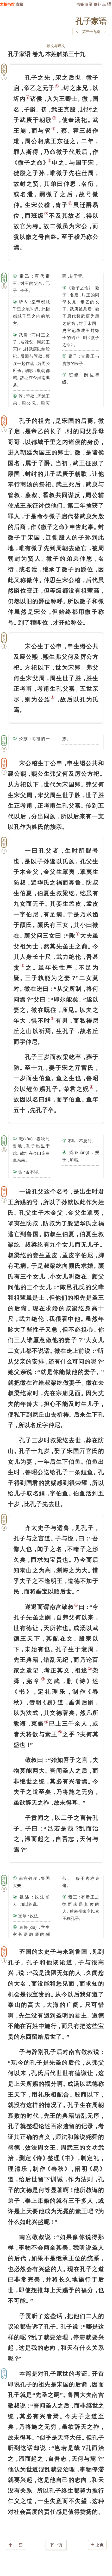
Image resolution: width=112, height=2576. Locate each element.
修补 (97, 4)
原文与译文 (56, 46)
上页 (97, 2545)
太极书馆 (7, 4)
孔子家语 (91, 21)
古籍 (20, 4)
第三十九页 (91, 32)
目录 (89, 4)
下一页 (56, 2545)
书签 (80, 4)
